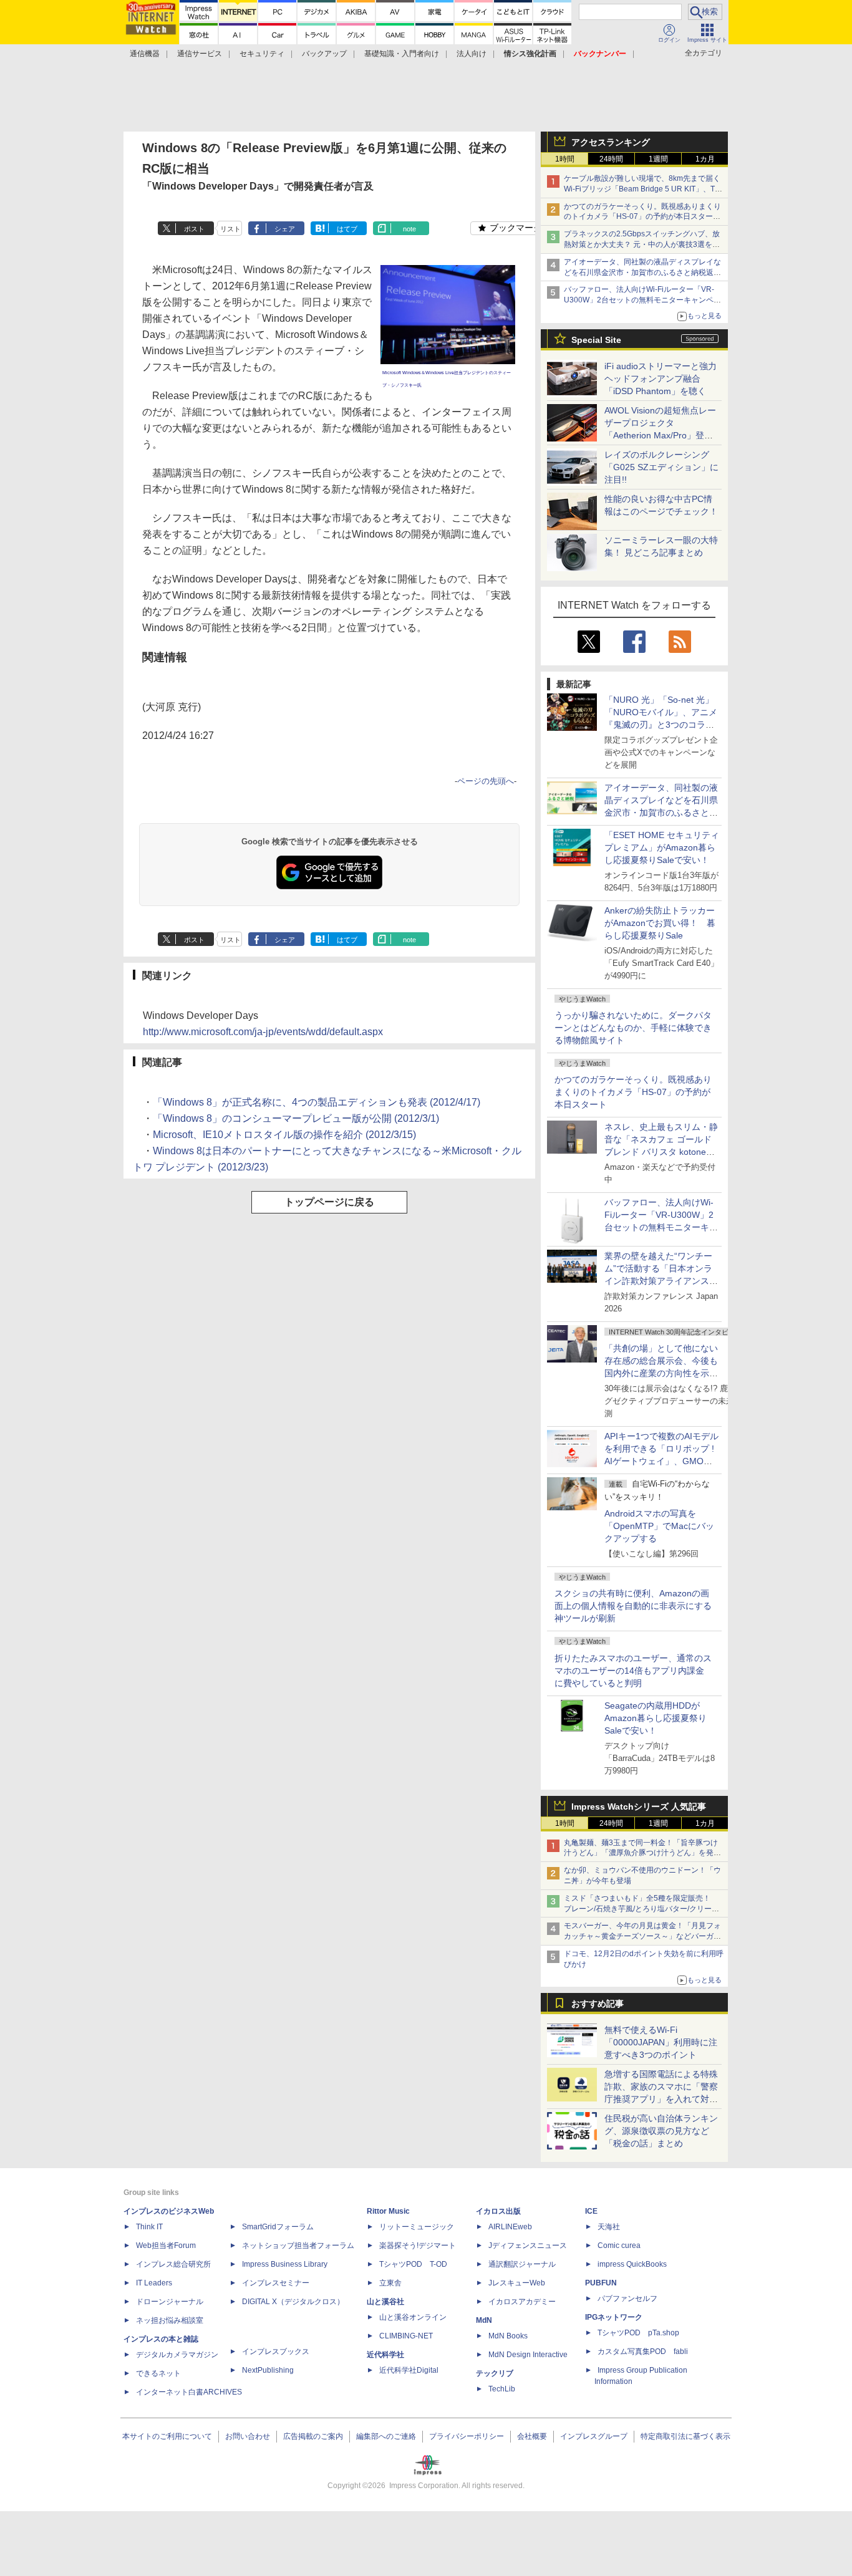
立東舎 (390, 2283)
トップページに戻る (329, 1202)
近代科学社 (385, 2355)
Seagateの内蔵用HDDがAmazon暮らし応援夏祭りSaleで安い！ (656, 1718)
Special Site (596, 340)
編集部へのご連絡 (386, 2436)
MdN (484, 2320)
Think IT (149, 2227)
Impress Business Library (285, 2264)
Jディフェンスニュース (528, 2246)
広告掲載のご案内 (313, 2436)
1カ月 (705, 159)
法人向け (472, 54)
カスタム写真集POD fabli (643, 2352)
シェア (285, 229)
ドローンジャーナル (170, 2302)
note (409, 229)
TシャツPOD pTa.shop (638, 2333)
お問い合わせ (248, 2436)
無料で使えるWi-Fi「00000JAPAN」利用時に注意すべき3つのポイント (661, 2042)
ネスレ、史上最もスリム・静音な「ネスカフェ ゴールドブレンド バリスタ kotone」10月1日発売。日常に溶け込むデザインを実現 (661, 1152)
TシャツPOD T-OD (413, 2264)
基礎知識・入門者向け (402, 54)
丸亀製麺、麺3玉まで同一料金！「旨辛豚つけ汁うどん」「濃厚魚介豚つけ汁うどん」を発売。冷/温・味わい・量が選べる (641, 1853)
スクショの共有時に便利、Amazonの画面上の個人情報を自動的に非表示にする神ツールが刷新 (633, 1606)
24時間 (611, 159)
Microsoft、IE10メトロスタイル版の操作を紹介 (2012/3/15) (284, 1135)
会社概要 (532, 2436)
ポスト (194, 229)
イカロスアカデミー (522, 2302)
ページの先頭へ (486, 781)
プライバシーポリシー (467, 2436)
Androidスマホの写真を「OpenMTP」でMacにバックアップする (659, 1526)
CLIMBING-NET (406, 2336)
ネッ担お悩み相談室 (170, 2320)
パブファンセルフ (627, 2299)
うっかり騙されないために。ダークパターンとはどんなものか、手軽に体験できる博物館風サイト (633, 1028)
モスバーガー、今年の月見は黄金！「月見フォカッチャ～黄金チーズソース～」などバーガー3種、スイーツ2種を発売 (642, 1936)
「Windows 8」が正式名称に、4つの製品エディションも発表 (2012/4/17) (317, 1102)
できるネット (158, 2373)
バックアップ (324, 54)
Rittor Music (388, 2211)
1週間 (658, 159)
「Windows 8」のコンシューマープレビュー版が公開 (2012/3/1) (296, 1118)
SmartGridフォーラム (278, 2227)
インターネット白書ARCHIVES (189, 2392)
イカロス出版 (498, 2211)
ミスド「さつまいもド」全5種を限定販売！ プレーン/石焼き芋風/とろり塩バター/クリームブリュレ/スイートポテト (641, 1909)
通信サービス (200, 54)
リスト (230, 229)
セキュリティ (262, 54)
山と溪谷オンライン (413, 2317)
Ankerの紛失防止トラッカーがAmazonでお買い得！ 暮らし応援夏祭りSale (660, 923)
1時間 (565, 159)
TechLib (502, 2389)
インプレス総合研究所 (173, 2264)
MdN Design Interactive (528, 2355)
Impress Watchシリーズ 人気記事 (639, 1807)
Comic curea (619, 2246)
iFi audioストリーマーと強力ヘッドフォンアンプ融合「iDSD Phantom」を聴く (661, 379)
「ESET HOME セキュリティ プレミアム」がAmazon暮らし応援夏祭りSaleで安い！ (662, 847)
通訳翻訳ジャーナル (522, 2264)
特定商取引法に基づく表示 (685, 2436)
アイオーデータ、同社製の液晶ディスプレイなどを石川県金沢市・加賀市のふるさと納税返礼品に (642, 273)
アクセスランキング (611, 142)
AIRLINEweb (510, 2227)
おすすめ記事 (598, 2004)
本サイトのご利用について (167, 2436)
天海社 (609, 2227)
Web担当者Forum (166, 2246)
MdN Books (508, 2336)
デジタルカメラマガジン (177, 2355)
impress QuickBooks (632, 2264)
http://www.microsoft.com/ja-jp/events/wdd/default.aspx (263, 1032)
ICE (591, 2211)
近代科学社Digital (409, 2370)
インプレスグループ (594, 2436)
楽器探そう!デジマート (418, 2246)
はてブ (347, 229)
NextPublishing (268, 2370)
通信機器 (145, 54)
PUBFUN (601, 2283)
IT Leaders (154, 2283)
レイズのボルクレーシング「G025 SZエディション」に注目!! (661, 467)
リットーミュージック (417, 2227)
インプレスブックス (276, 2352)
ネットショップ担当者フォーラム (298, 2246)
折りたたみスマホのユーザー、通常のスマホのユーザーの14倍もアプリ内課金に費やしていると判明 (633, 1671)
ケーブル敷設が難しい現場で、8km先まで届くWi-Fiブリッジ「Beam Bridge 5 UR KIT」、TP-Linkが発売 (643, 189)
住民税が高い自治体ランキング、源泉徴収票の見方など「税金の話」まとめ (661, 2131)
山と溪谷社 (385, 2302)
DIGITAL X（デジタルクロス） (293, 2302)
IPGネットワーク (614, 2317)
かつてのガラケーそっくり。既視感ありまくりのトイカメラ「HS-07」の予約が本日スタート (633, 1092)
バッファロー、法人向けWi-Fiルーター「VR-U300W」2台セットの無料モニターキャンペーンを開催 (642, 300)
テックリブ (495, 2373)
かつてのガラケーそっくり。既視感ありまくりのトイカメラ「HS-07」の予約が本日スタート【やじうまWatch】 (642, 217)
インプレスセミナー (276, 2283)
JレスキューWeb (517, 2283)
